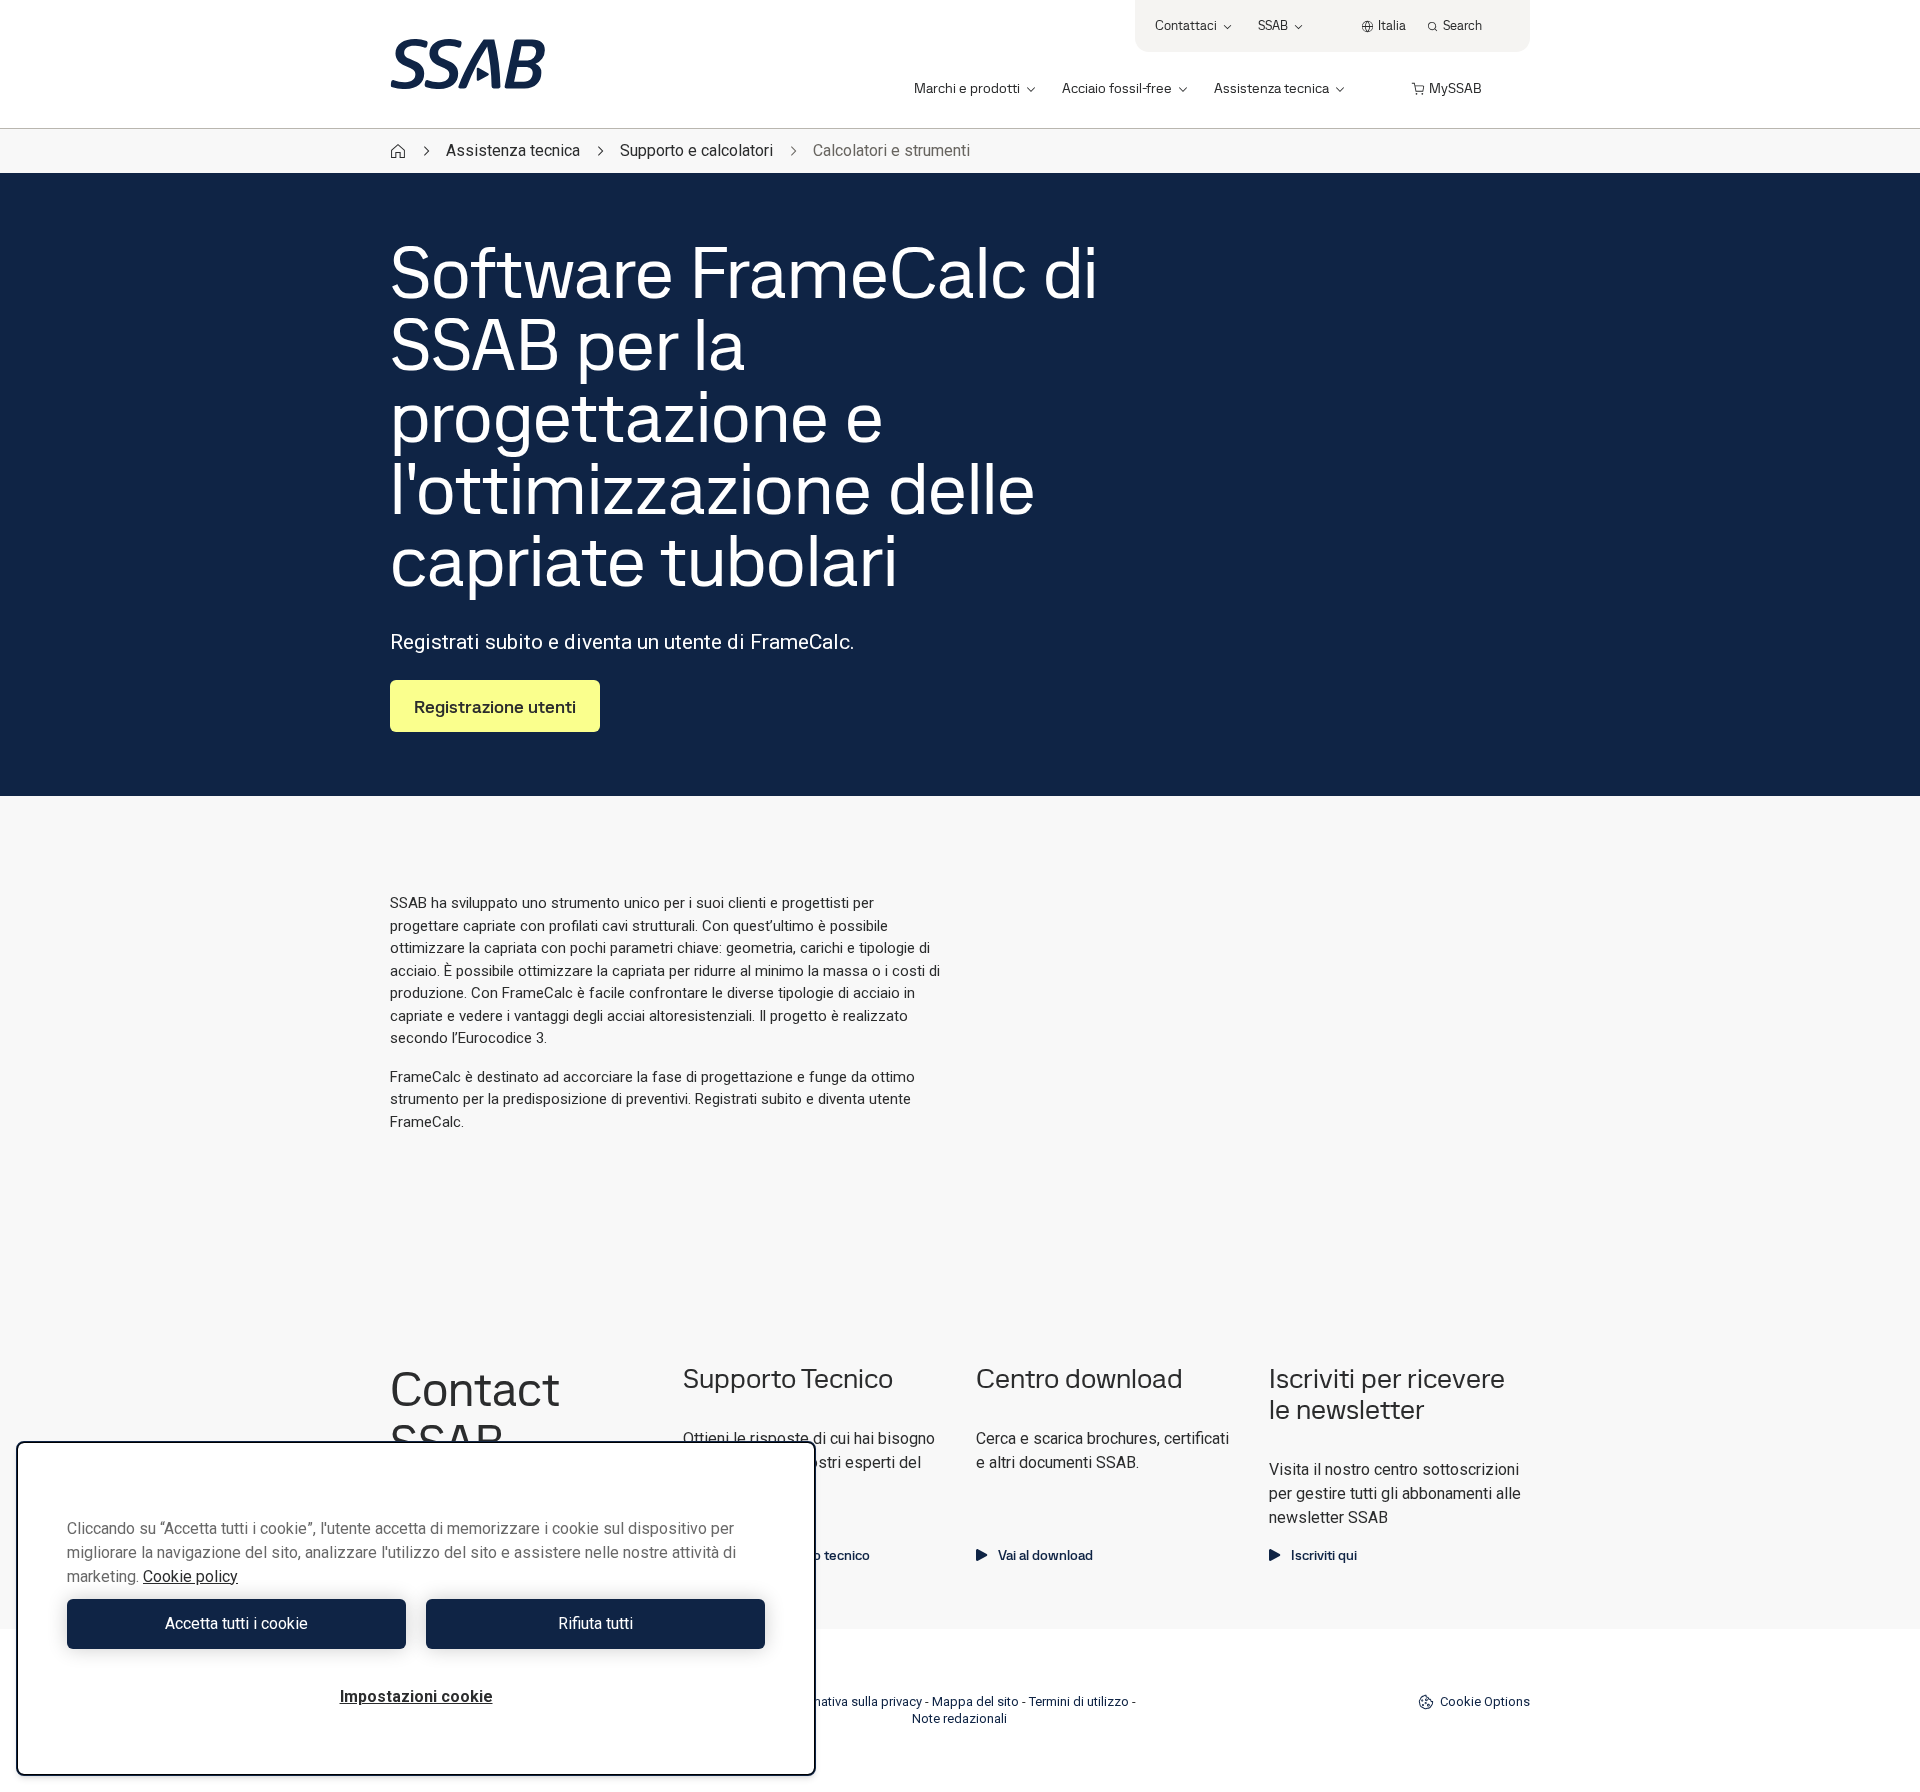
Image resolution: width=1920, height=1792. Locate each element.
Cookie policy (190, 1576)
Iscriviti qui (1324, 1555)
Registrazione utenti (495, 706)
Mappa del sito (975, 1701)
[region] (416, 1608)
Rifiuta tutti (595, 1623)
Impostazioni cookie (416, 1696)
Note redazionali (959, 1718)
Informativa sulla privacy (852, 1701)
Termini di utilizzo (1079, 1701)
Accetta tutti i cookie (236, 1623)
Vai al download (1045, 1555)
